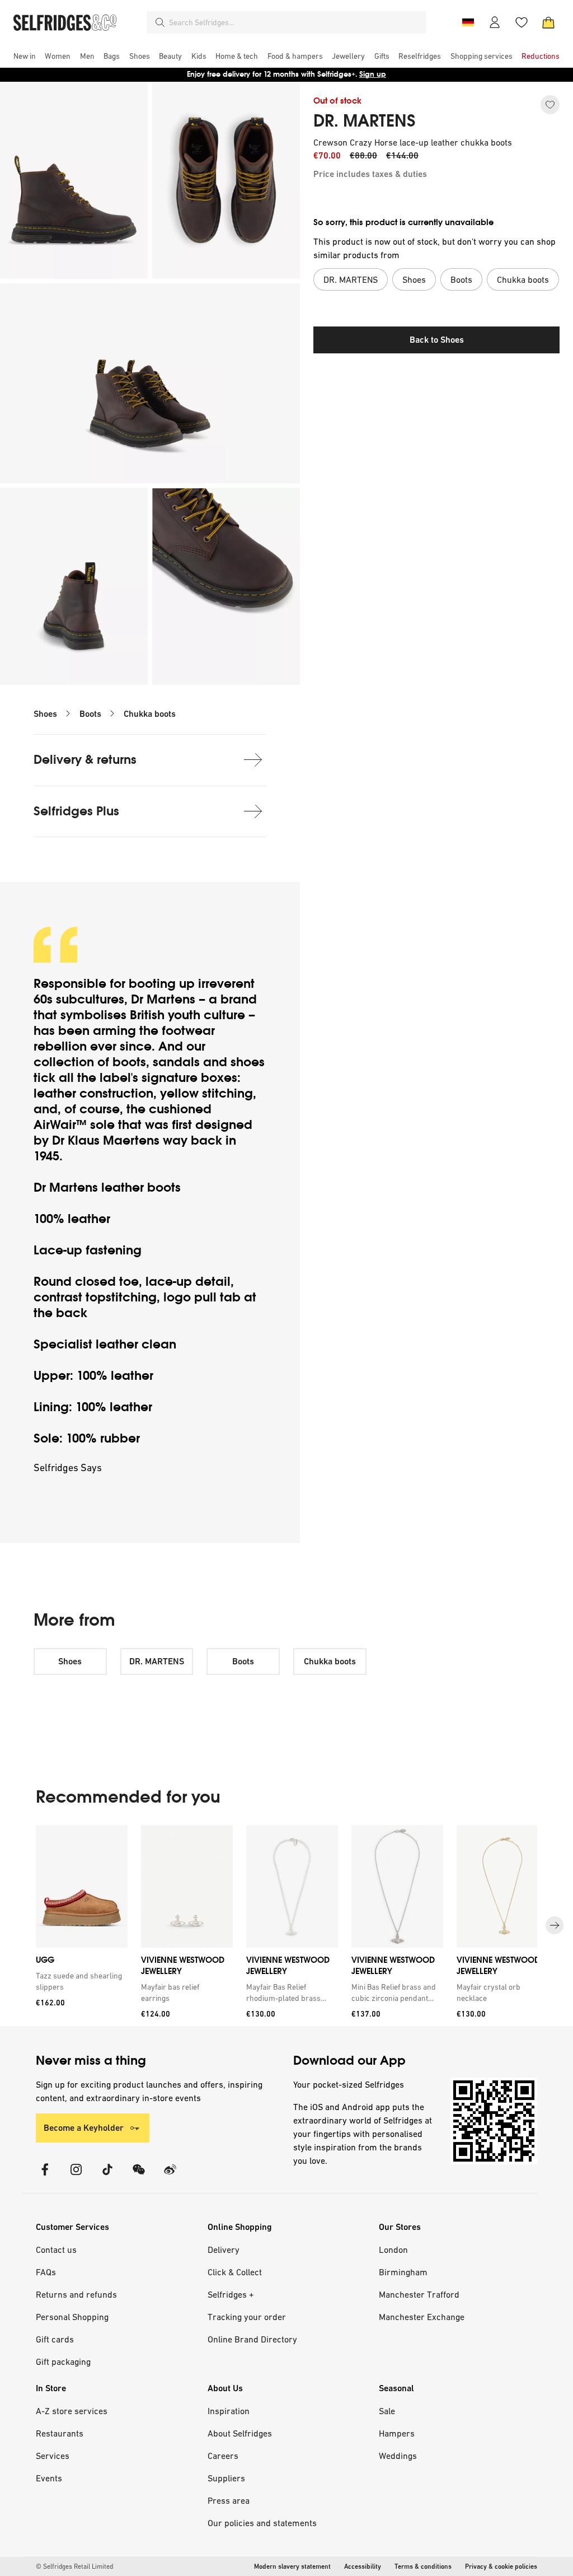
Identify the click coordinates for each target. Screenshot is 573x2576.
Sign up (373, 74)
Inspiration (229, 2411)
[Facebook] (45, 2176)
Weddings (398, 2456)
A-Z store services (72, 2411)
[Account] (495, 22)
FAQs (46, 2272)
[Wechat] (139, 2176)
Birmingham (403, 2272)
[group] (286, 1926)
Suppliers (226, 2478)
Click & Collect (235, 2272)
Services (53, 2456)
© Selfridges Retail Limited (74, 2566)
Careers (223, 2456)
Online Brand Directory (252, 2339)
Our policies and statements (262, 2523)
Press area (229, 2500)
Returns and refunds (76, 2294)
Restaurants (60, 2433)
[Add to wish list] (550, 105)
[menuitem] (25, 56)
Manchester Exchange (422, 2317)
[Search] (160, 22)
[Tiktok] (107, 2176)
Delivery (224, 2250)
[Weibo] (170, 2176)
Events (49, 2478)
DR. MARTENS (365, 121)
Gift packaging (63, 2362)
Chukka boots (150, 714)
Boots (90, 714)
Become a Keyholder (84, 2128)
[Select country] (468, 22)
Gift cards (55, 2339)
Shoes (45, 714)
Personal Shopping (72, 2317)
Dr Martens (163, 999)
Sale (387, 2411)
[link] (79, 1981)
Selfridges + (231, 2294)
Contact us (56, 2250)
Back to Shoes (437, 340)
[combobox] (295, 22)
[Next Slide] (555, 1926)
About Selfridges (240, 2433)
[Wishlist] (522, 22)
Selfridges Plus (76, 811)
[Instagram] (76, 2176)
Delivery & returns (85, 760)
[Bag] (548, 22)
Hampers (397, 2433)
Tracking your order (247, 2317)
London (393, 2250)
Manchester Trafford (419, 2294)
